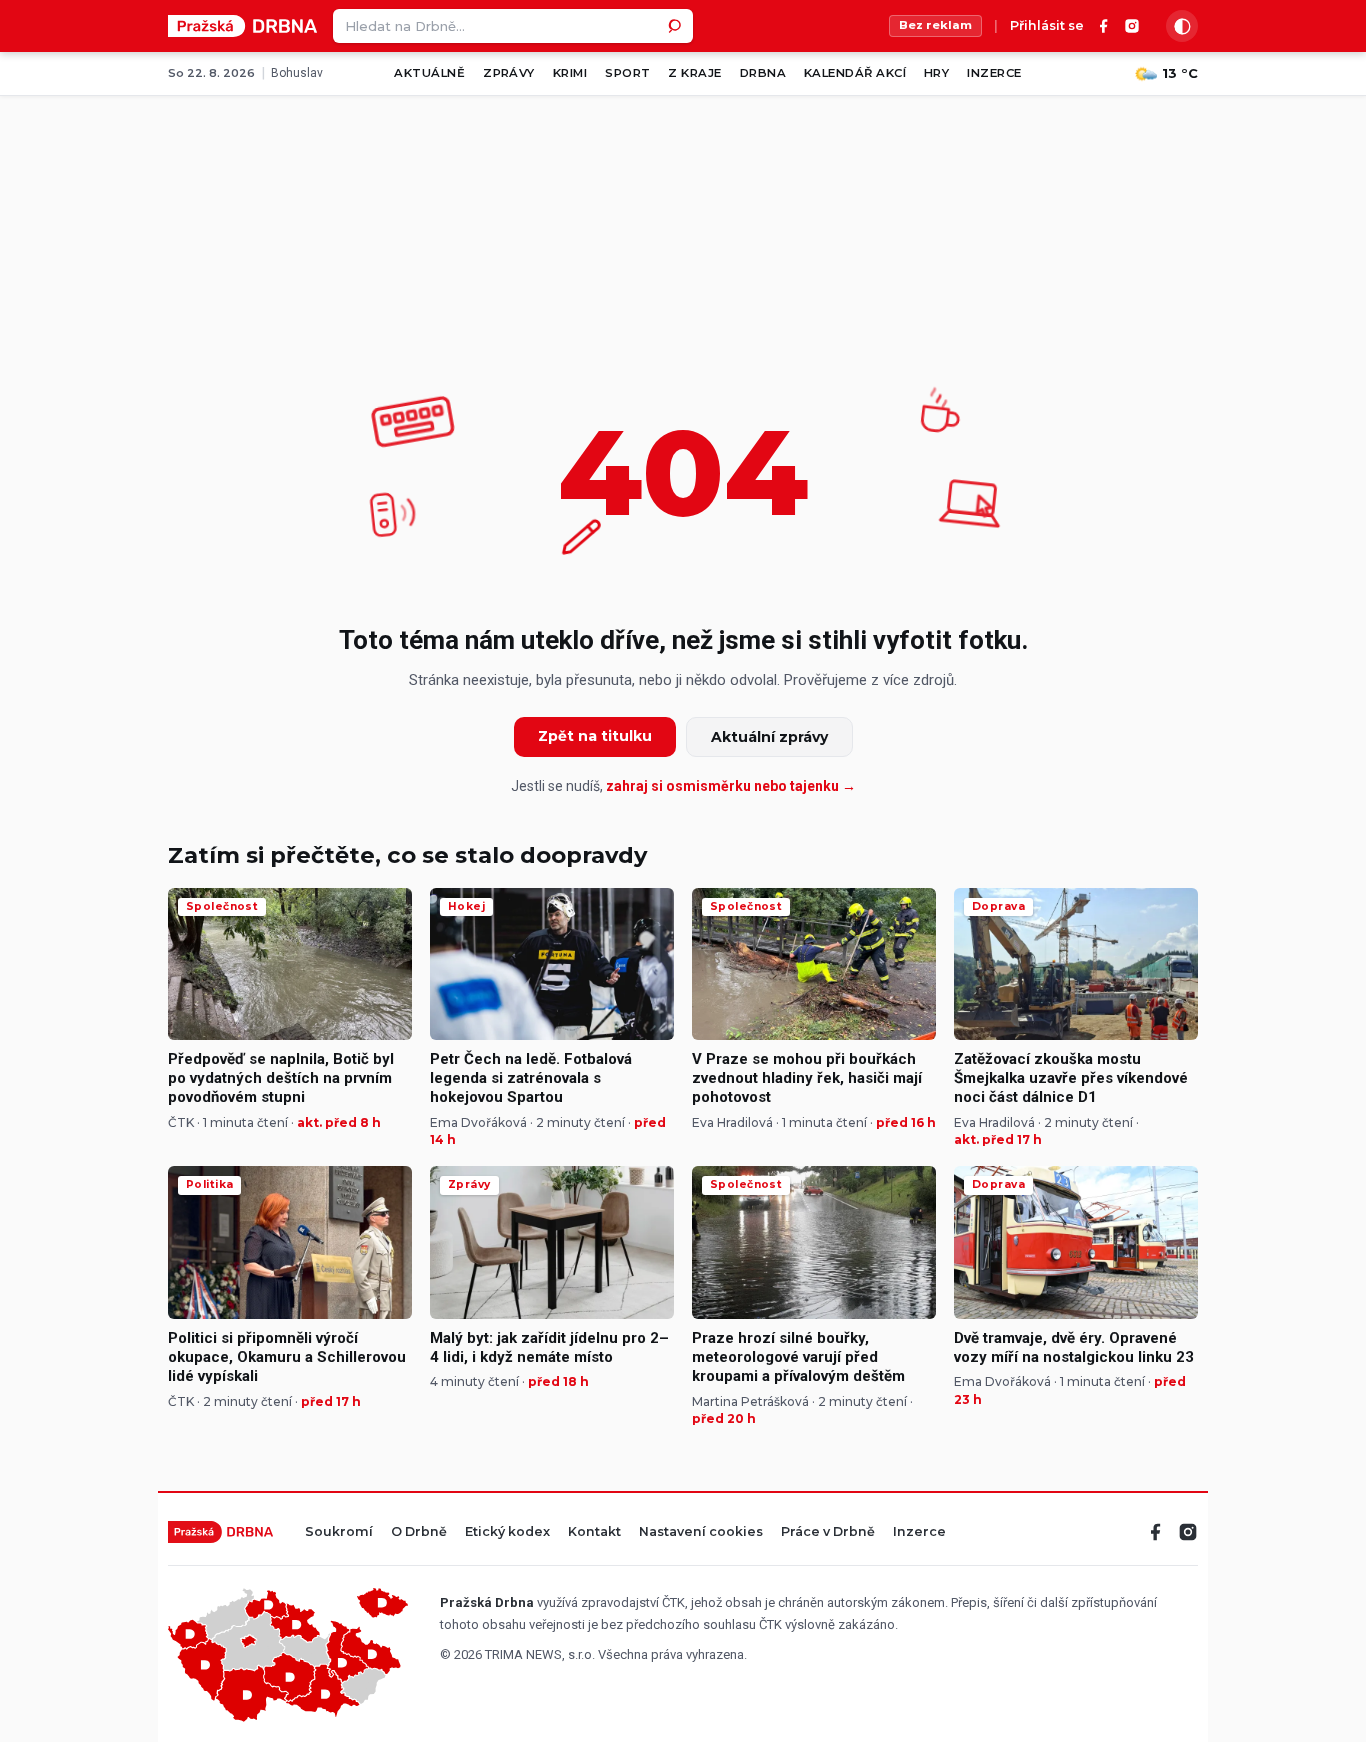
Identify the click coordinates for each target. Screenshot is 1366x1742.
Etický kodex (507, 1532)
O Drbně (419, 1532)
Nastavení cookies (701, 1532)
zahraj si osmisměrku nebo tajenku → (731, 786)
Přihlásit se (1047, 26)
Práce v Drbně (828, 1532)
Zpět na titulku (595, 736)
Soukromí (339, 1532)
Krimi (570, 73)
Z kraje (694, 73)
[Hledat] (676, 26)
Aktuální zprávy (769, 737)
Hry (936, 73)
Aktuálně (429, 73)
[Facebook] (1104, 26)
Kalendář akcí (855, 73)
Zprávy (509, 73)
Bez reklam (935, 25)
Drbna (763, 73)
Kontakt (594, 1532)
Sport (627, 73)
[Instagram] (1132, 26)
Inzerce (994, 73)
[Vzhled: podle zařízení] (1182, 26)
